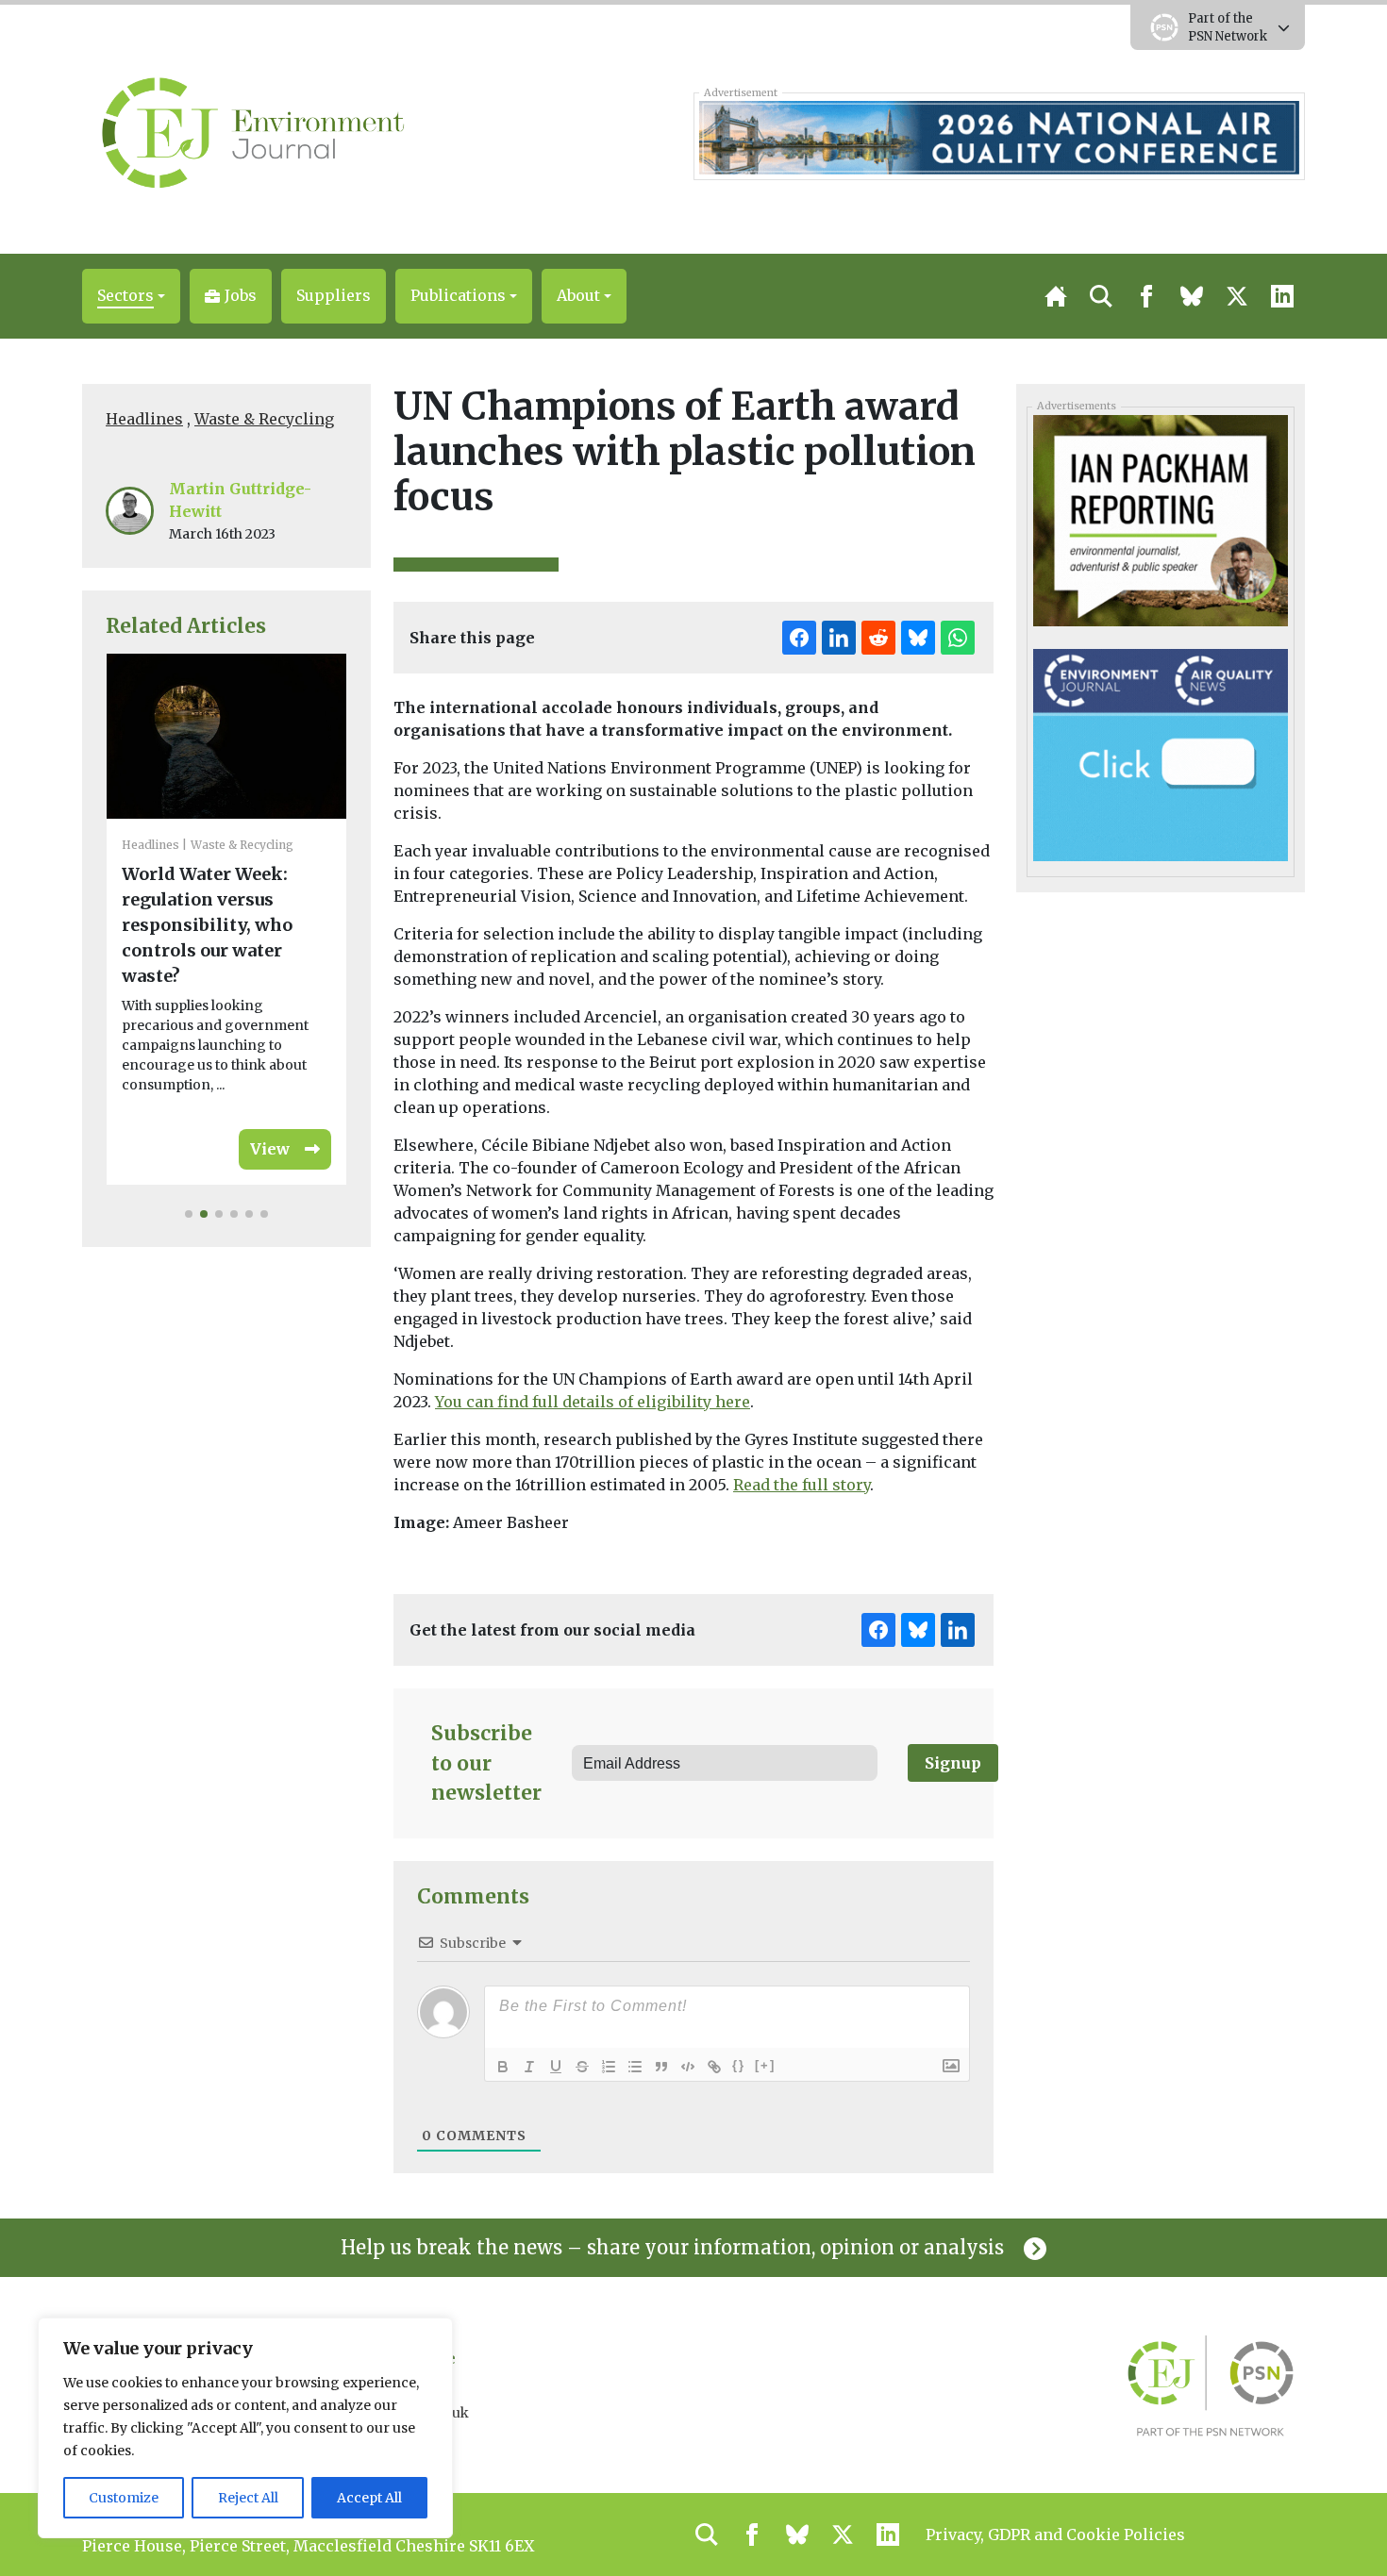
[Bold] (503, 2067)
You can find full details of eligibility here (593, 1402)
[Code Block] (688, 2067)
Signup (953, 1763)
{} (739, 2065)
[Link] (714, 2067)
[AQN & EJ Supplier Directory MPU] (1160, 754)
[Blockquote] (661, 2067)
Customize (124, 2498)
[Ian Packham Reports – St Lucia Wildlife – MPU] (1160, 520)
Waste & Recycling (264, 419)
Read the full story (802, 1485)
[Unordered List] (635, 2067)
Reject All (248, 2498)
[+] (765, 2065)
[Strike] (582, 2067)
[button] (131, 296)
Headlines (144, 419)
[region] (245, 2428)
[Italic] (529, 2067)
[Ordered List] (609, 2067)
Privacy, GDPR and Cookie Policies (1055, 2534)
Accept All (369, 2498)
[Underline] (556, 2067)
